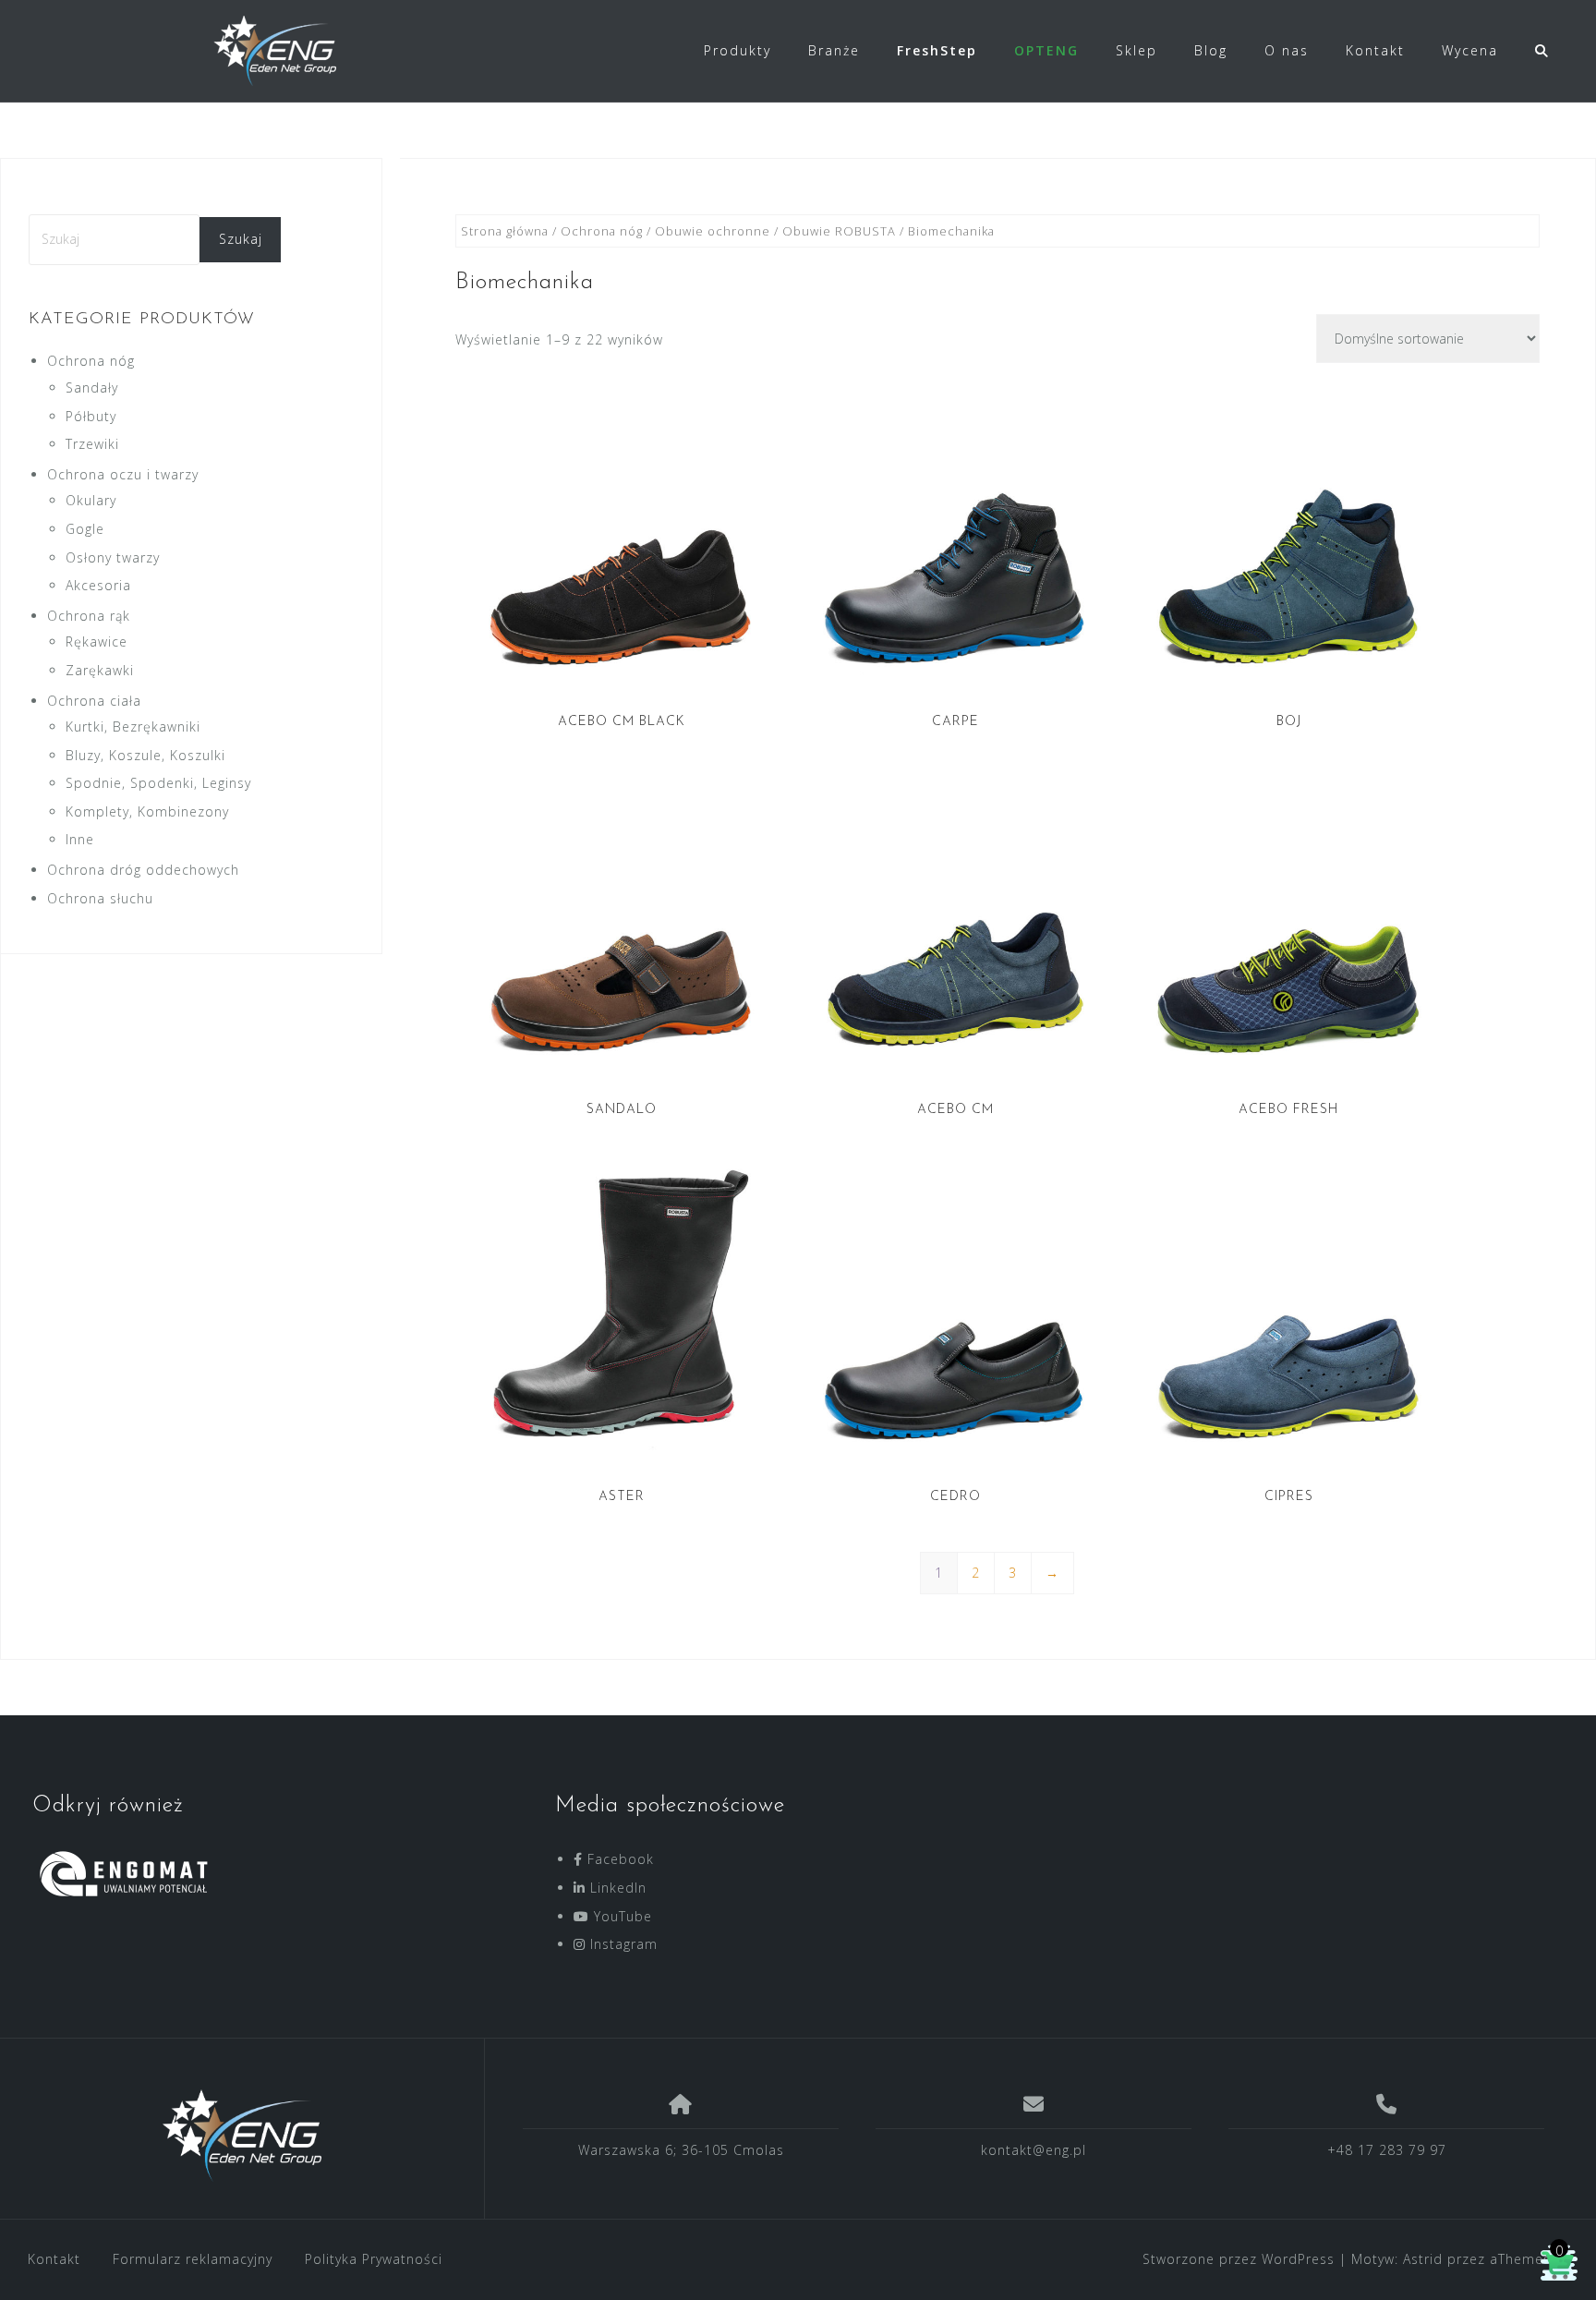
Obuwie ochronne (713, 231)
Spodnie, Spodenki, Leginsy (158, 783)
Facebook (618, 1859)
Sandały (92, 387)
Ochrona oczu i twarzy (123, 474)
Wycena (1470, 50)
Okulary (91, 500)
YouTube (621, 1916)
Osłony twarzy (113, 557)
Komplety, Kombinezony (147, 811)
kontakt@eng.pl (1034, 2150)
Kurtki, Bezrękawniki (133, 726)
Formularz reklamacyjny (193, 2259)
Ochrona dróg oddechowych (143, 870)
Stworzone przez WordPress (1239, 2259)
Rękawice (97, 642)
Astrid (1423, 2259)
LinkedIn (616, 1888)
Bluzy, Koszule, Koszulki (145, 755)
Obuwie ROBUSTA (839, 231)
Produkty (738, 50)
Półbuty (91, 416)
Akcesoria (98, 585)
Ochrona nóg (602, 231)
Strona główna (505, 231)
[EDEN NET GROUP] (242, 2136)
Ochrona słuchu (100, 898)
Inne (80, 839)
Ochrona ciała (94, 701)
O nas (1287, 50)
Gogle (85, 529)
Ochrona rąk (89, 616)
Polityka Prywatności (374, 2259)
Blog (1211, 50)
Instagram (622, 1944)
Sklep (1137, 50)
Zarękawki (100, 670)
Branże (834, 50)
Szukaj (241, 239)
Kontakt (1375, 50)
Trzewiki (92, 444)
